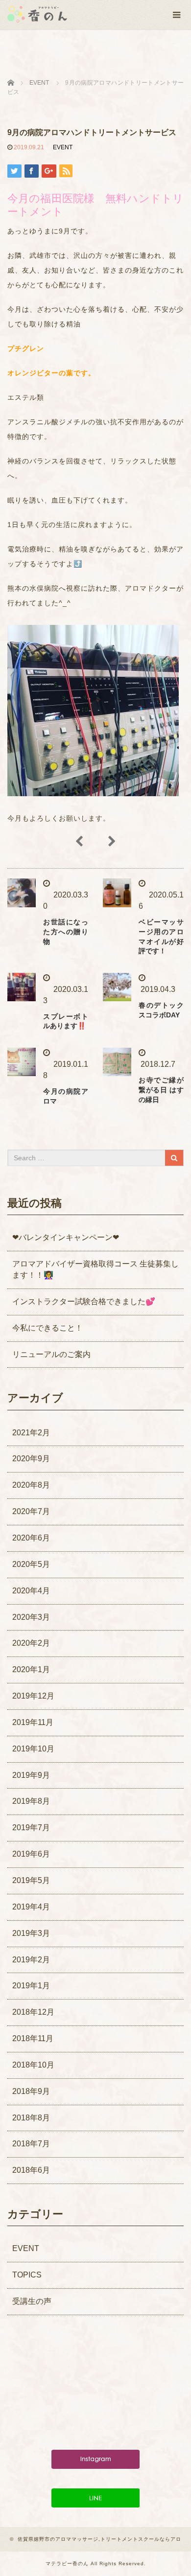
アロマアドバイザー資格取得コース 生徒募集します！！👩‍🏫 (95, 1269)
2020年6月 (31, 1538)
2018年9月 (31, 2091)
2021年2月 (31, 1433)
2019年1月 (31, 1986)
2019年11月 (33, 1722)
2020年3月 (31, 1617)
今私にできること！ (48, 1328)
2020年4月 (31, 1591)
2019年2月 (31, 1960)
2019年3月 (31, 1933)
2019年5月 (31, 1880)
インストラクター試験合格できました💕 (84, 1301)
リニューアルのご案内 (51, 1354)
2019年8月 (31, 1801)
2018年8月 (31, 2118)
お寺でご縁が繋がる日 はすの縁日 (161, 1090)
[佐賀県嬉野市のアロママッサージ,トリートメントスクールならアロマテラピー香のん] (37, 14)
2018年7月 (31, 2144)
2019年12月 (33, 1696)
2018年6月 (31, 2170)
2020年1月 (31, 1669)
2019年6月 (31, 1854)
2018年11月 (33, 2038)
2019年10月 (33, 1749)
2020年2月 (31, 1643)
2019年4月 (31, 1907)
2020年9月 (31, 1459)
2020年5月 (31, 1564)
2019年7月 (31, 1828)
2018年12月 (33, 2012)
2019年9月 (31, 1775)
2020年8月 (31, 1485)
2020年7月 (31, 1511)
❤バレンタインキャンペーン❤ (66, 1237)
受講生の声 (32, 2301)
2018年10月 (33, 2065)
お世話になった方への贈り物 (66, 932)
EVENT (63, 147)
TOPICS (27, 2275)
